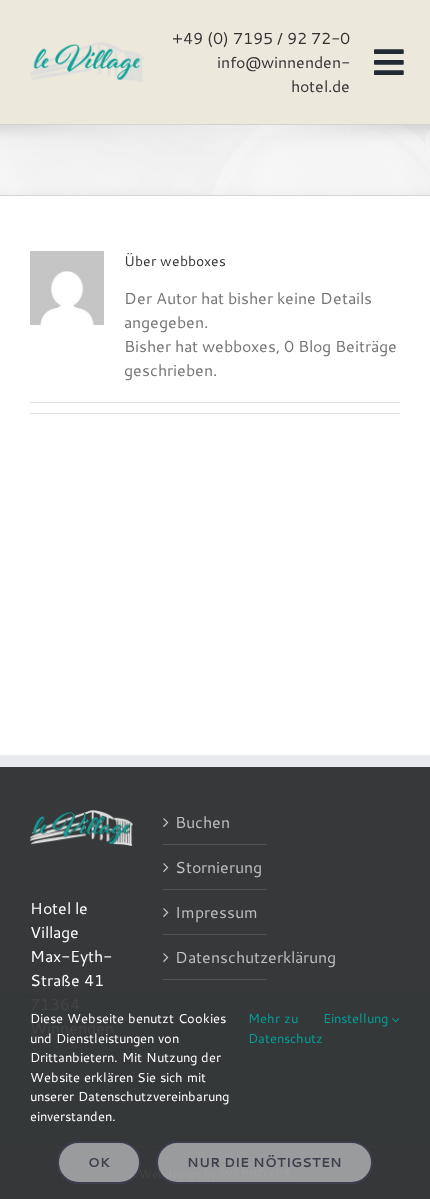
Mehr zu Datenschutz (285, 1028)
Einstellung (357, 1018)
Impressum (215, 911)
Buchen (202, 821)
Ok (99, 1162)
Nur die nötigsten (264, 1162)
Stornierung (215, 866)
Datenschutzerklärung (215, 956)
